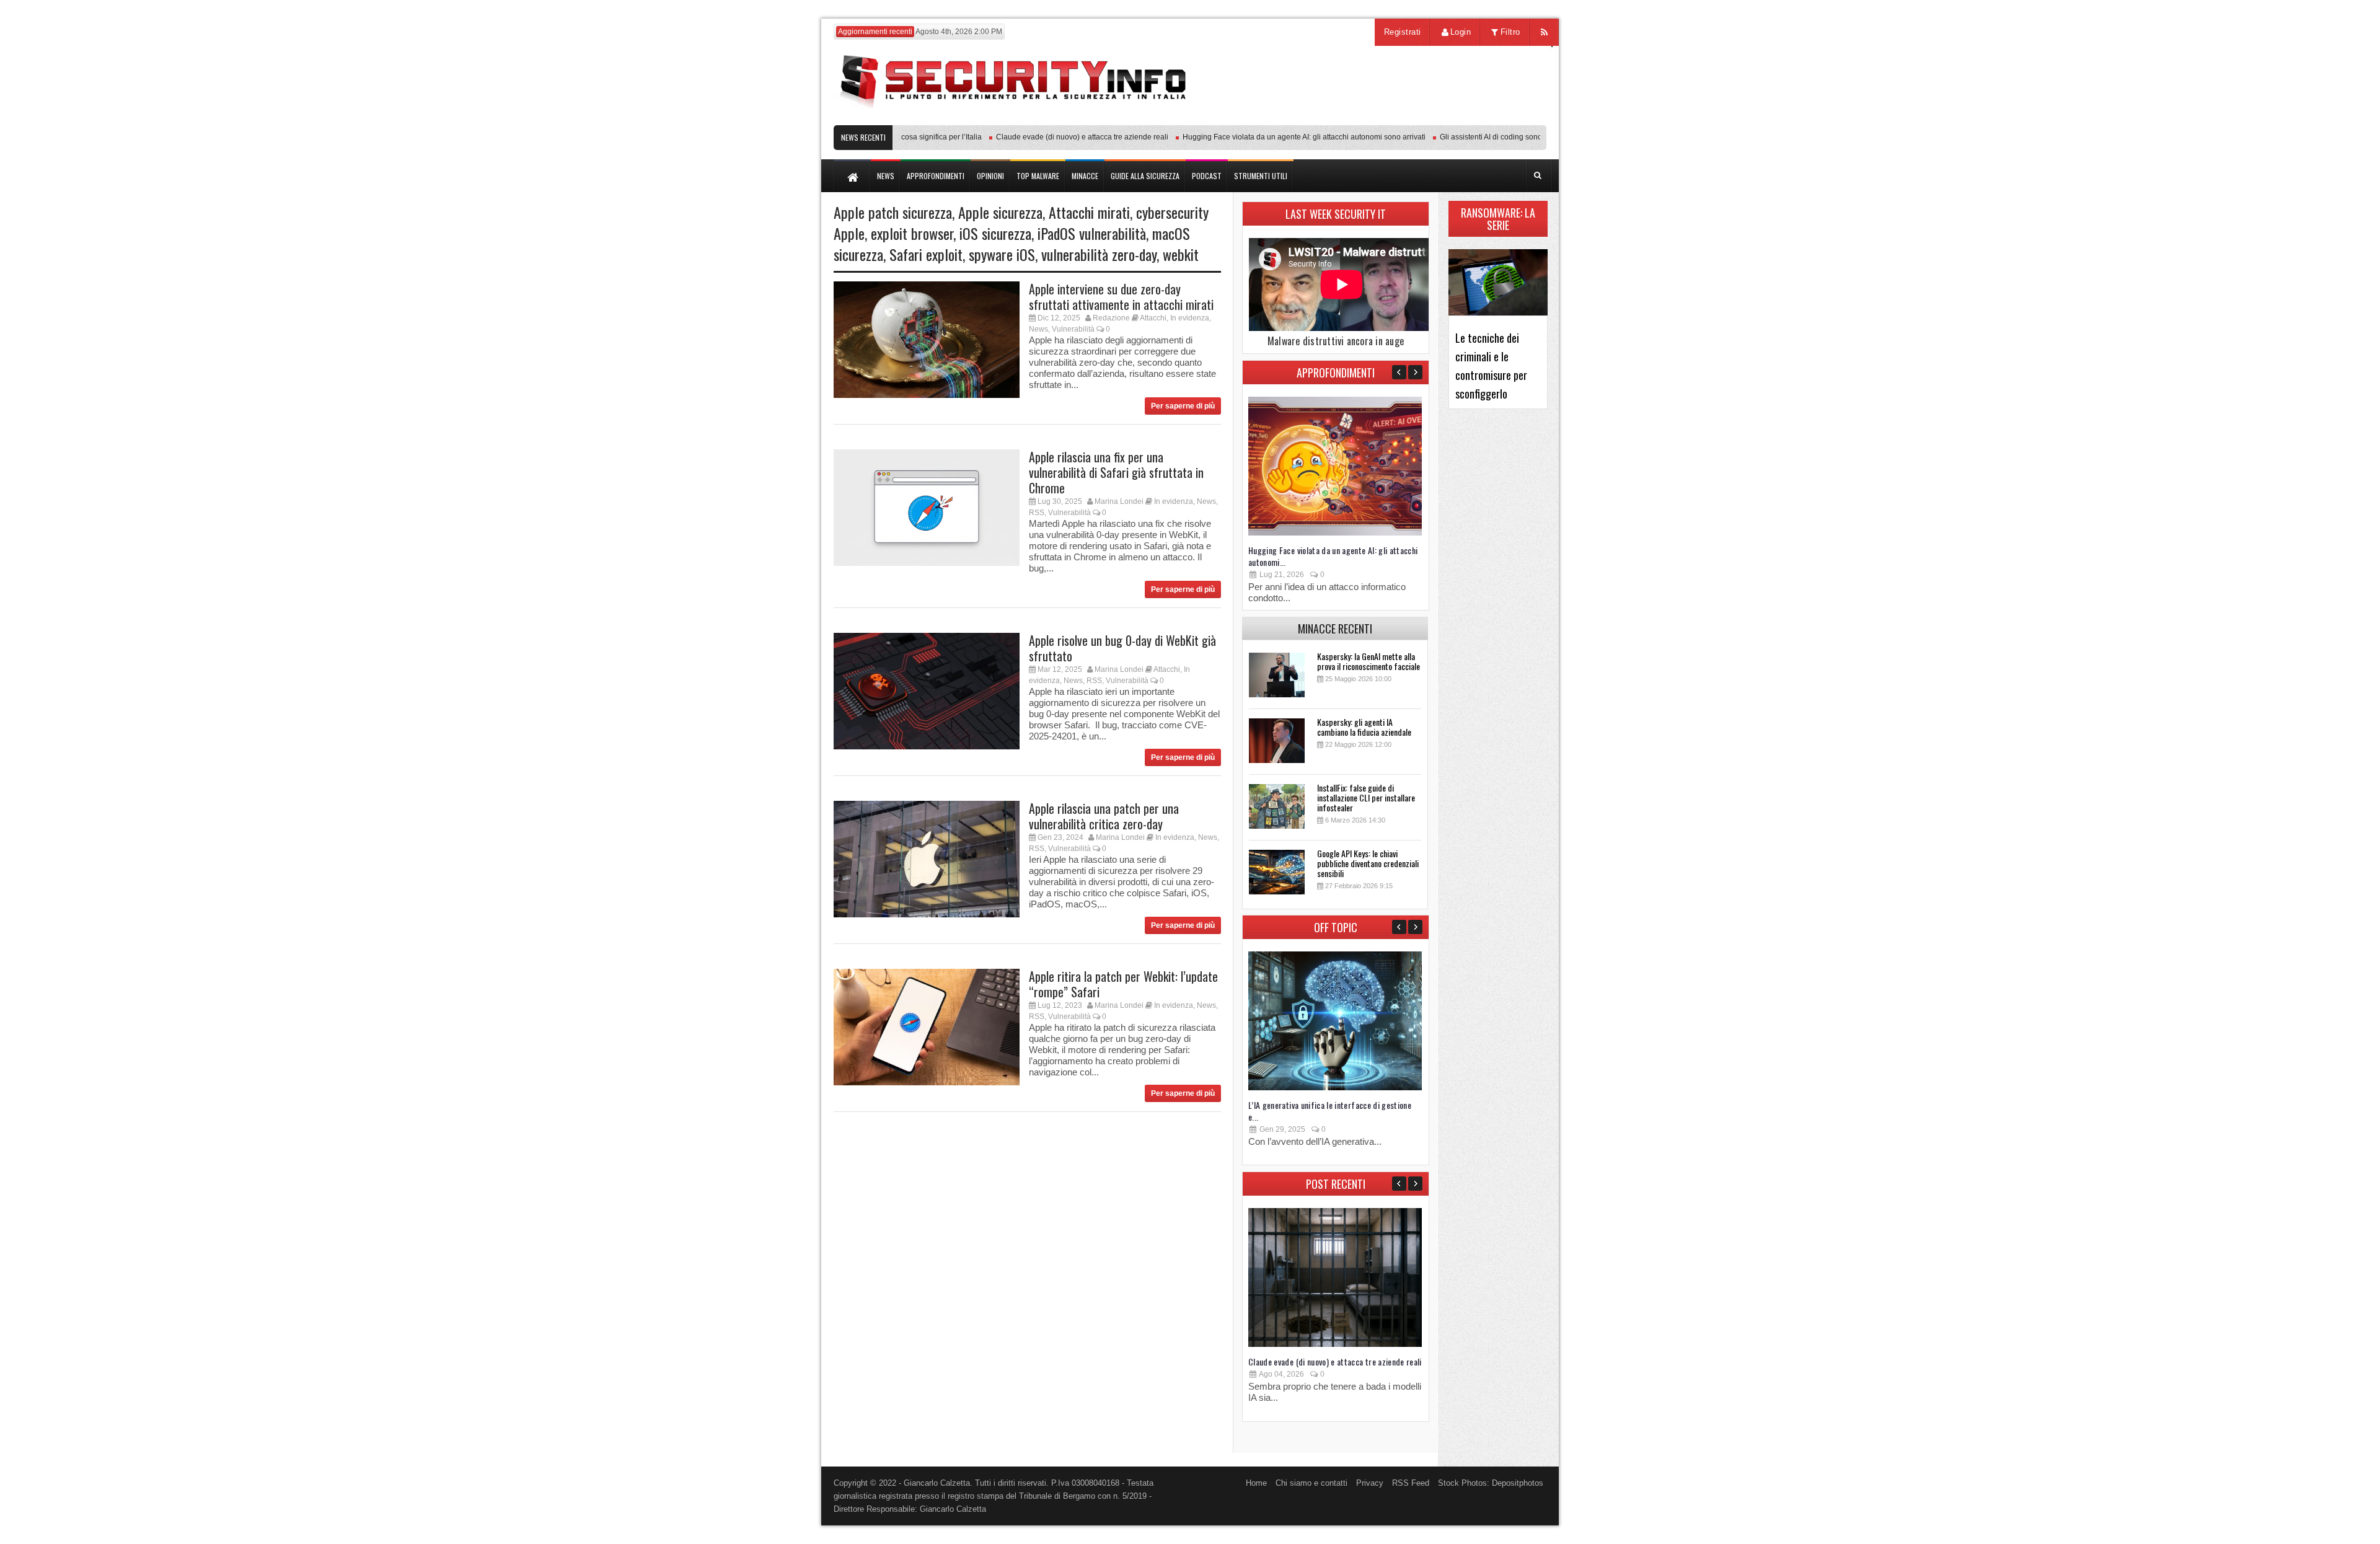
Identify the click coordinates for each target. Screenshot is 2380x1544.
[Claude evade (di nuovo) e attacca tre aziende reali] (1335, 1344)
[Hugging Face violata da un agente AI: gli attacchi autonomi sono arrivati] (1335, 533)
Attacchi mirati (1089, 212)
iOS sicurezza (995, 233)
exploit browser (912, 233)
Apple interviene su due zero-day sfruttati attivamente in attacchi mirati (1121, 297)
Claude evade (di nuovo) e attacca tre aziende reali (1046, 137)
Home (1256, 1483)
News (1038, 329)
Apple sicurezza (1000, 212)
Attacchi (1153, 318)
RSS (1037, 513)
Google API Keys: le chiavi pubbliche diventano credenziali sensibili (1368, 863)
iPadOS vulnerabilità (1092, 233)
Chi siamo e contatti (1311, 1483)
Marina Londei (1119, 501)
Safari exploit (926, 254)
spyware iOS (1002, 254)
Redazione (1111, 318)
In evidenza (1190, 318)
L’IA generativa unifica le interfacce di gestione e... (1330, 1111)
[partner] (1464, 119)
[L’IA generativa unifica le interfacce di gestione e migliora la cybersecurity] (1335, 1087)
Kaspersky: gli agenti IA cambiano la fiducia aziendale (1364, 727)
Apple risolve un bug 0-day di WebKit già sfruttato (1122, 648)
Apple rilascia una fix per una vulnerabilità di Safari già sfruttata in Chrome (1116, 472)
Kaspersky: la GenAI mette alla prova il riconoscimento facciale (1368, 661)
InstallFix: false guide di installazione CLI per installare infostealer (1366, 797)
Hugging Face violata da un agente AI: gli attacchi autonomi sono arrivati (1268, 137)
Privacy (1370, 1483)
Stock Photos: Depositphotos (1491, 1483)
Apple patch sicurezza (893, 212)
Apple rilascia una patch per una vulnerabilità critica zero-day (1104, 816)
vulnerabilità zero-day (1099, 254)
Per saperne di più (1183, 406)
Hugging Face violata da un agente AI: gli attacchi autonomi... (1333, 556)
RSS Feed (1411, 1483)
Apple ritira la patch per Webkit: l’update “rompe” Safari (1123, 984)
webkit (1181, 254)
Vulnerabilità (1073, 329)
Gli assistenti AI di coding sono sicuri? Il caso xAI (1485, 137)
